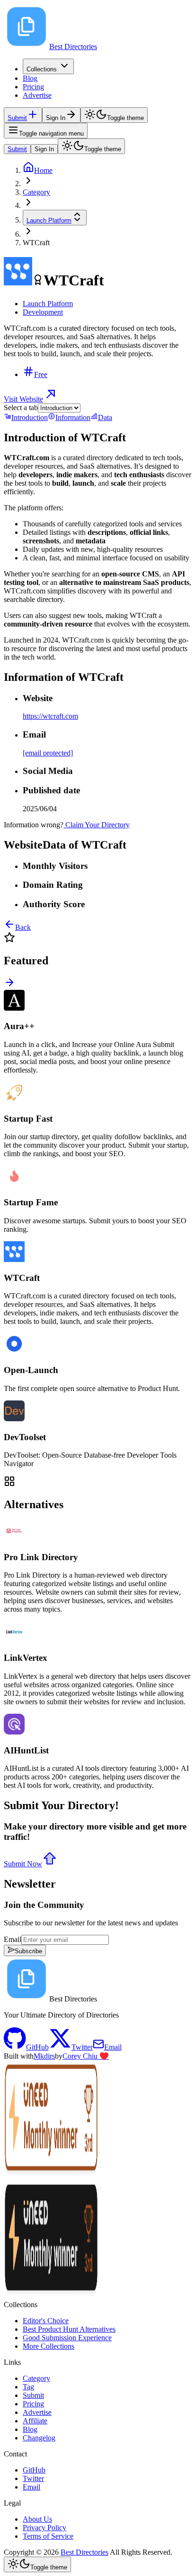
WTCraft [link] (36, 243)
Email (13, 1939)
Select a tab (21, 408)
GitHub (34, 2470)
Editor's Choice (46, 2321)
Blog (30, 78)
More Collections (49, 2346)
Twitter (33, 2478)
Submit (17, 149)
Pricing (33, 87)
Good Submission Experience (67, 2338)
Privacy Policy (44, 2528)
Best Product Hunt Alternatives (69, 2329)
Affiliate (35, 2421)
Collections (42, 69)
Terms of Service (48, 2536)
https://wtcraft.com (50, 716)
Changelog (39, 2438)
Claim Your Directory (97, 825)
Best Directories (84, 2552)
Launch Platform (49, 220)
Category (36, 2378)
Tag (28, 2387)
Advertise (37, 95)
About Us (37, 2519)
